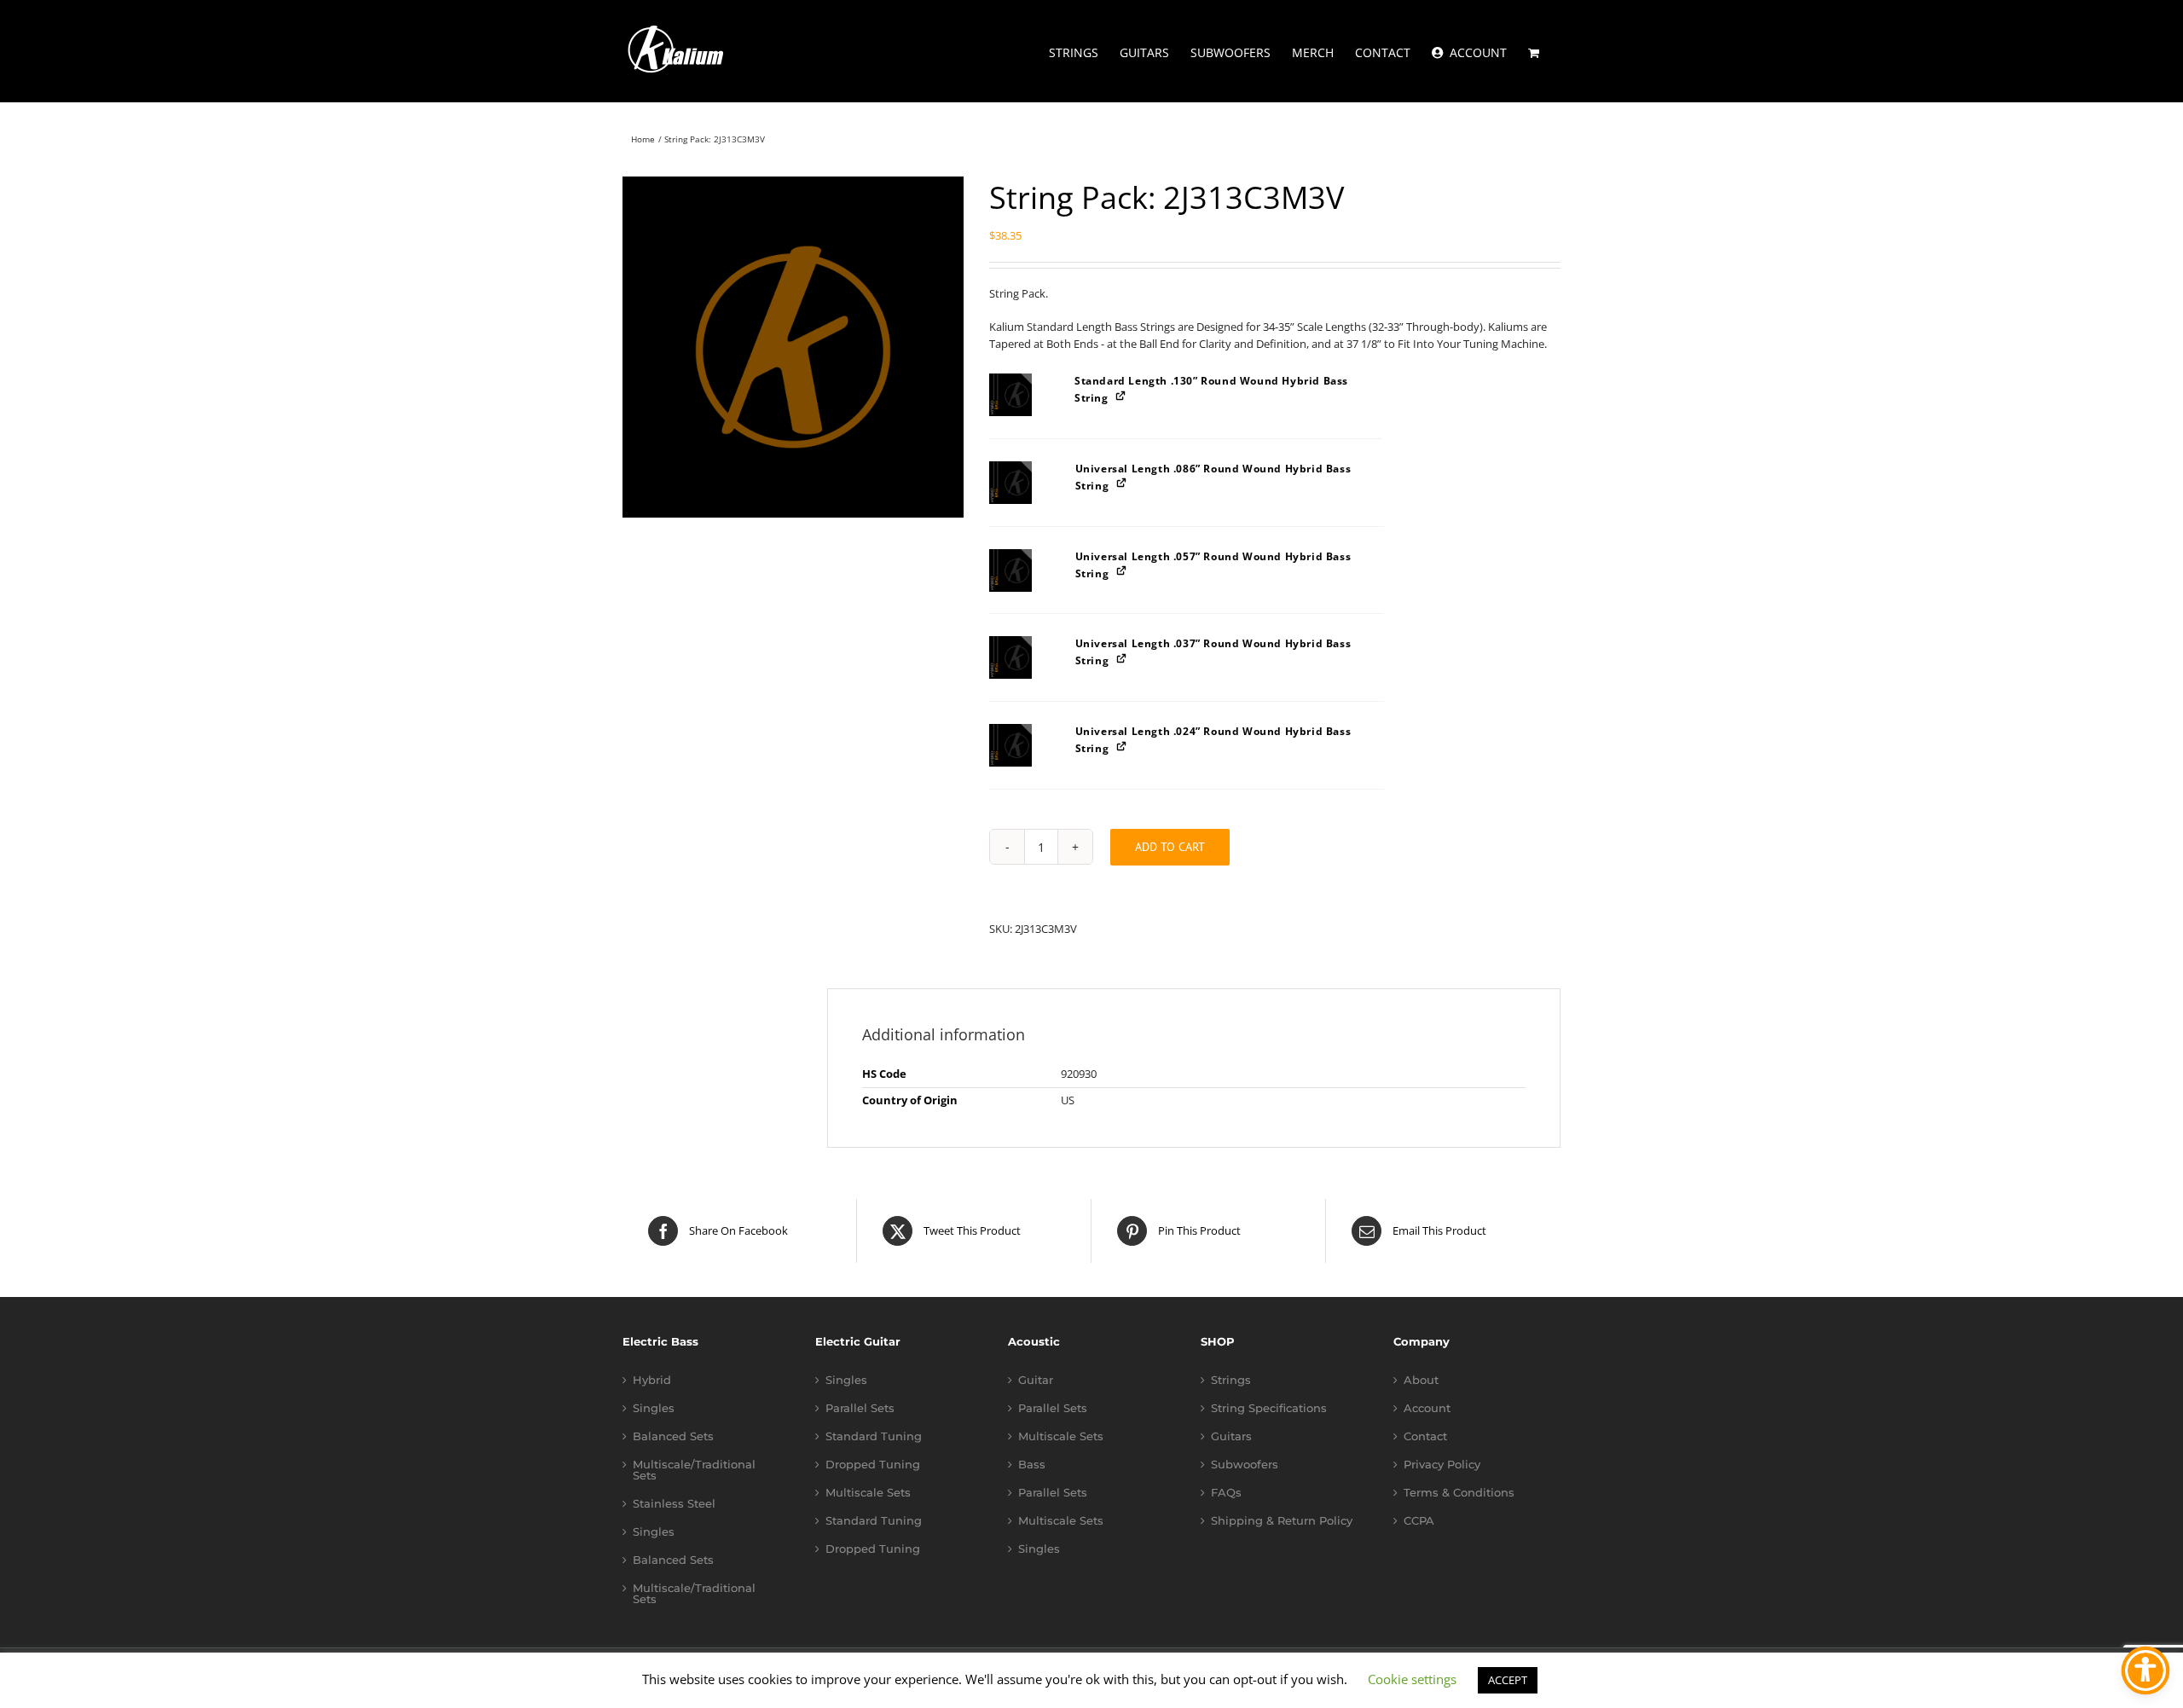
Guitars (1231, 1436)
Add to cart (1170, 847)
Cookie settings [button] (1412, 1679)
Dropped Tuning (873, 1465)
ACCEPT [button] (1508, 1680)
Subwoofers (1245, 1465)
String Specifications (1269, 1408)
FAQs (1226, 1493)
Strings (1231, 1380)
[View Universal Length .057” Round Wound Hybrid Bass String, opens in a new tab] (1123, 571)
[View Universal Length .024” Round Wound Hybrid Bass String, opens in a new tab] (1123, 746)
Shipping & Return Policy (1282, 1521)
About (1421, 1380)
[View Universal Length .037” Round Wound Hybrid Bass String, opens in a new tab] (1123, 658)
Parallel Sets (860, 1408)
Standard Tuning (874, 1436)
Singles (654, 1408)
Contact (1425, 1436)
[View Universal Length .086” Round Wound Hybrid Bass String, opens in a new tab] (1123, 483)
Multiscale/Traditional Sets (694, 1470)
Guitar (1036, 1380)
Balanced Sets (673, 1436)
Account (1427, 1408)
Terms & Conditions (1459, 1493)
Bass (1032, 1465)
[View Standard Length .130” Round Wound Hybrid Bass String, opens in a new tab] (1122, 395)
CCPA (1419, 1521)
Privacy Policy (1442, 1465)
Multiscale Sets (868, 1493)
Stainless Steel (674, 1504)
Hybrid (652, 1380)
